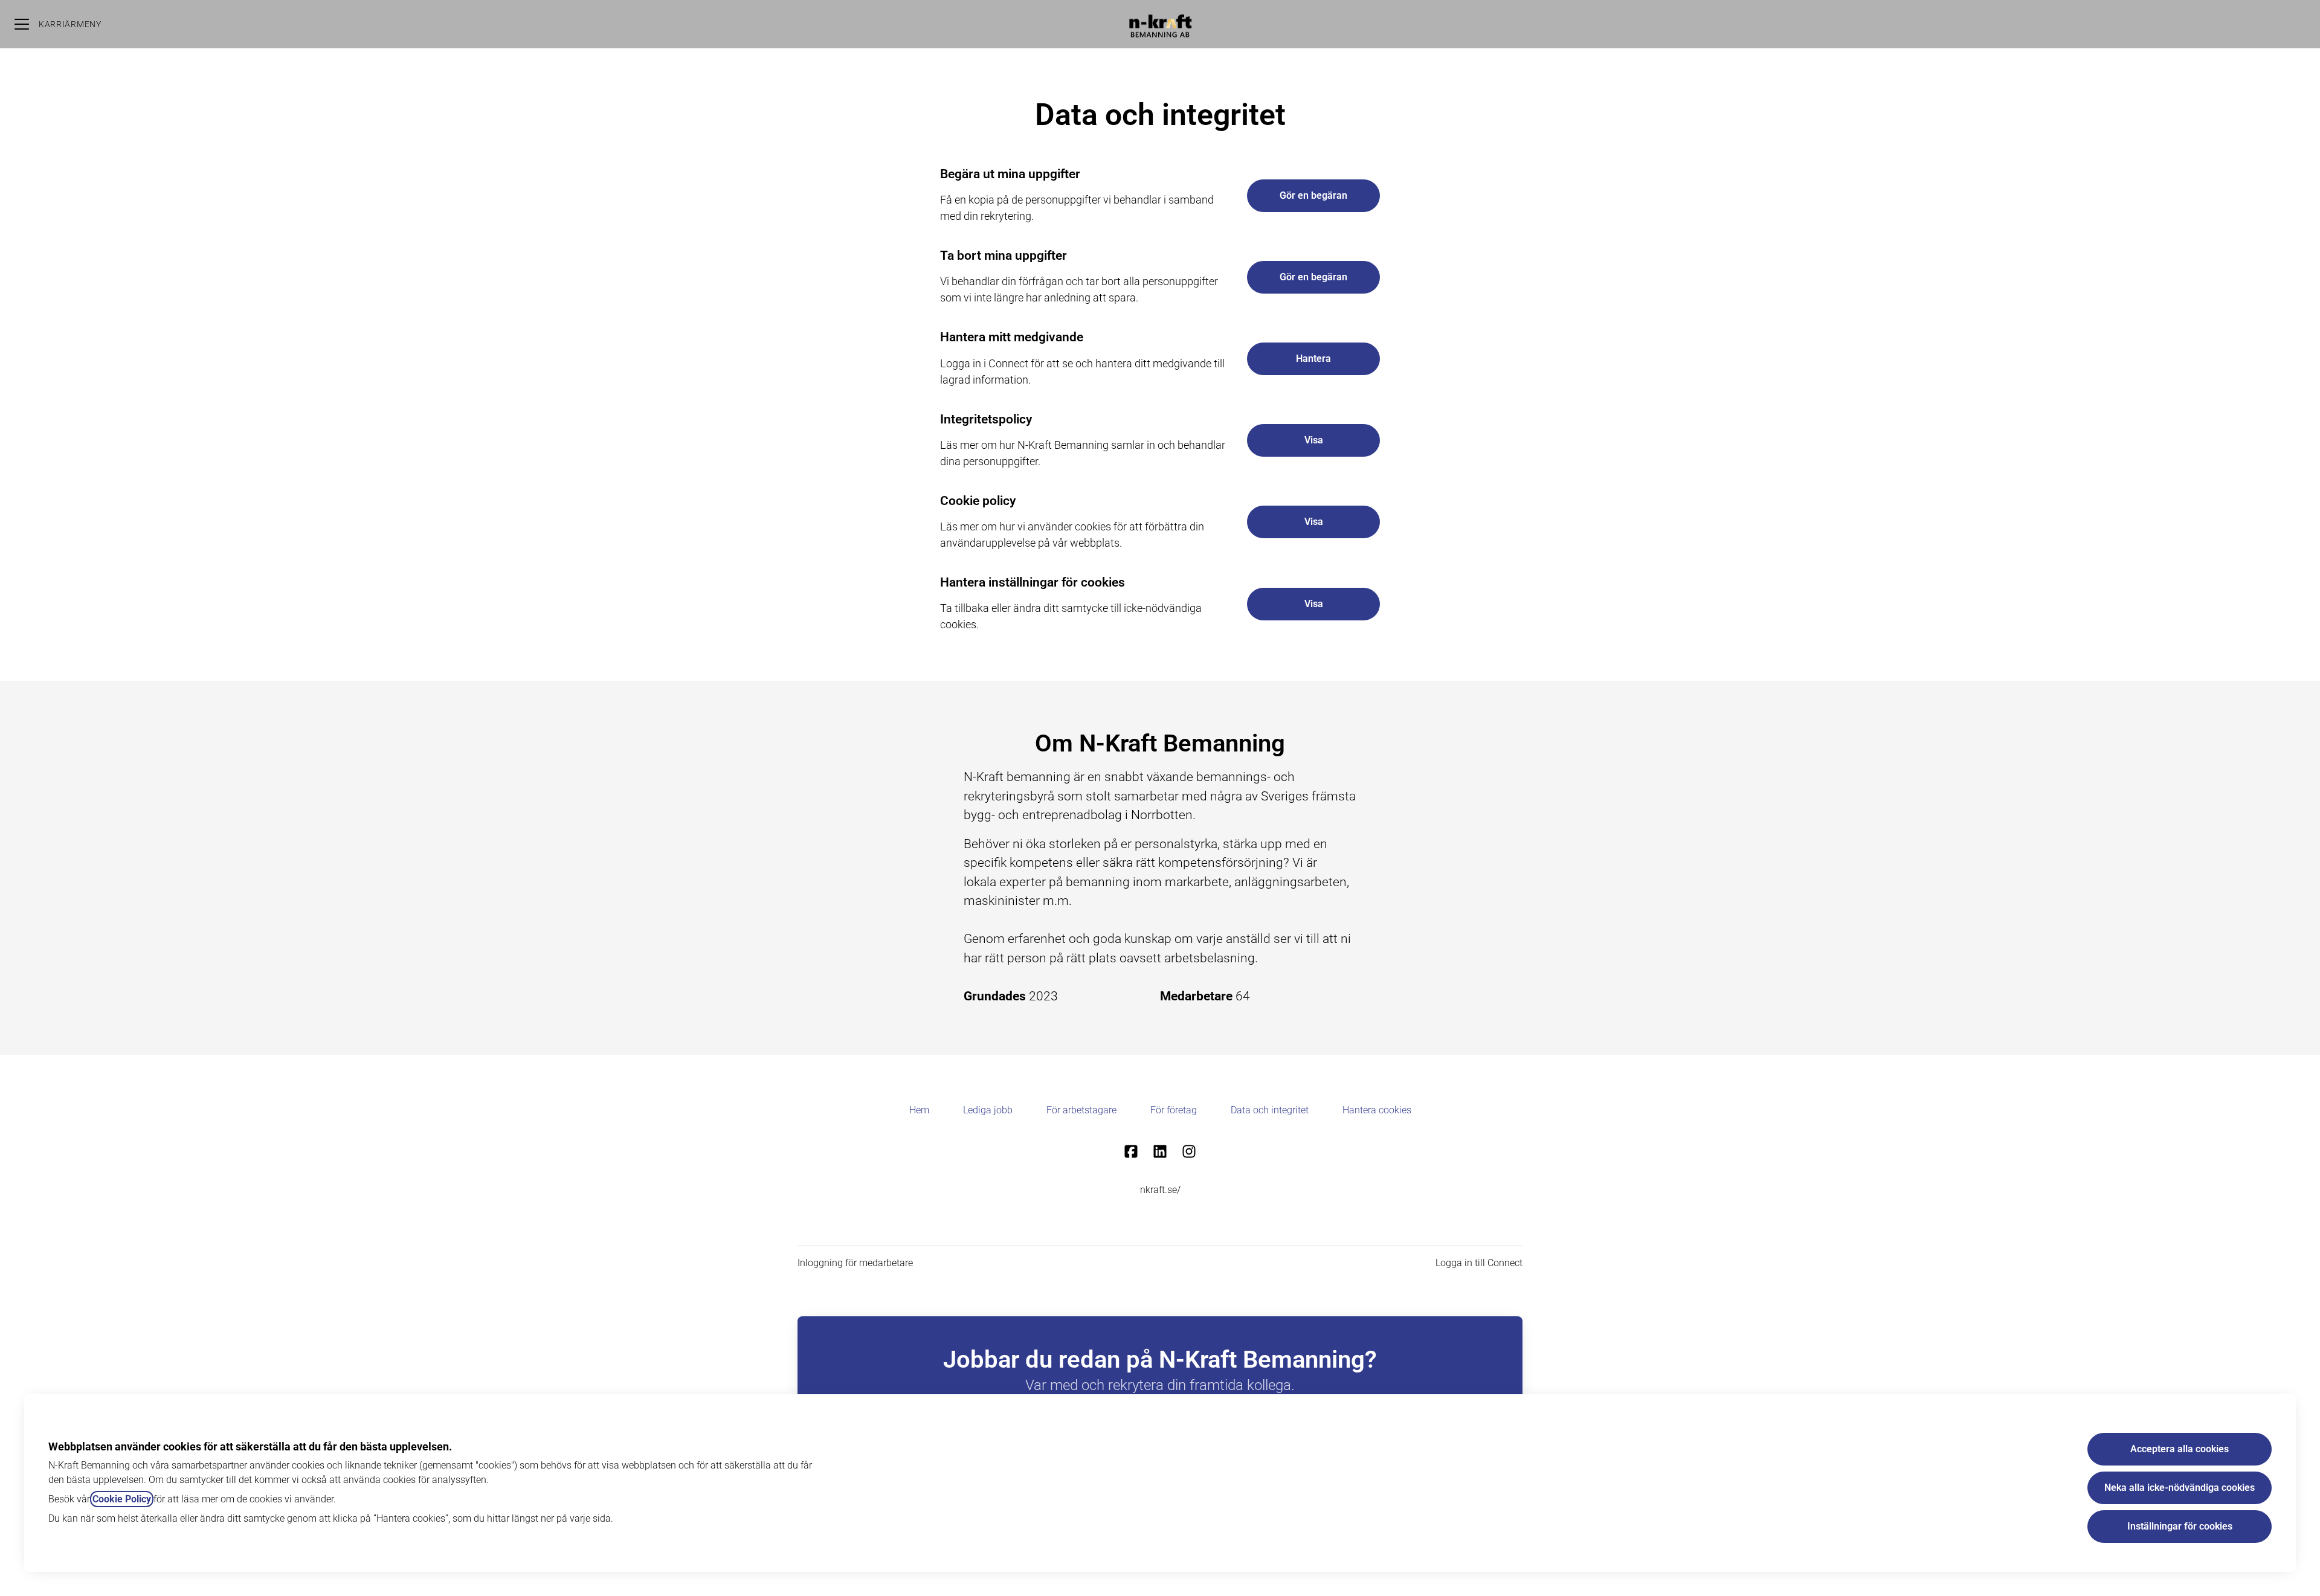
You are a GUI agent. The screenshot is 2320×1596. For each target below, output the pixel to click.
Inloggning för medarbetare (855, 1263)
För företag (1174, 1110)
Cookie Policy (122, 1499)
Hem (919, 1110)
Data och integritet (1270, 1110)
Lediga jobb (988, 1110)
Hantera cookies (1377, 1110)
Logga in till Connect (1479, 1263)
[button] (1313, 604)
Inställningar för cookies (2180, 1526)
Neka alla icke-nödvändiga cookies (2180, 1488)
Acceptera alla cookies (2180, 1449)
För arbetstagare (1081, 1110)
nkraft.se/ (1160, 1190)
